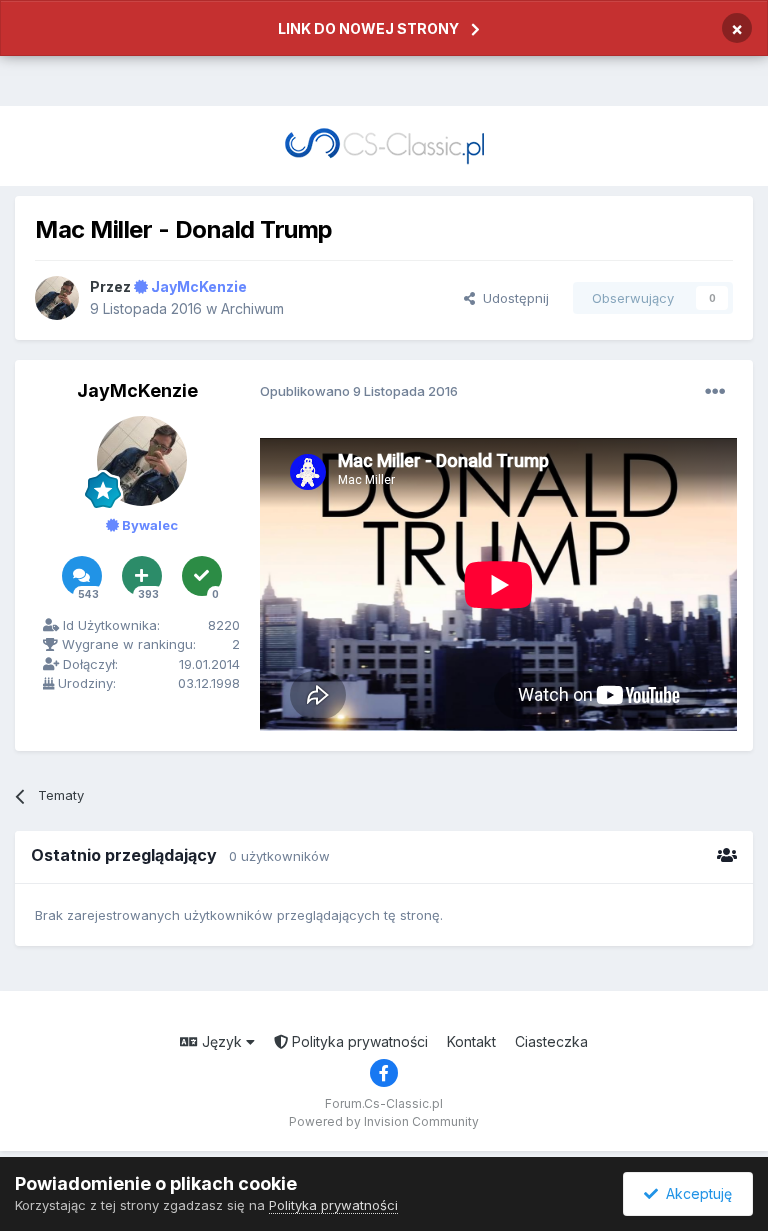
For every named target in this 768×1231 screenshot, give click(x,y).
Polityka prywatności (358, 1041)
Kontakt (471, 1041)
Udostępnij (512, 298)
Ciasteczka (551, 1041)
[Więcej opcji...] (715, 392)
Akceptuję (695, 1193)
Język (222, 1041)
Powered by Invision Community (384, 1121)
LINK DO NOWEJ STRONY (368, 28)
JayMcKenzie (137, 390)
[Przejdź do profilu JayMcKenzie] (57, 298)
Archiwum (252, 308)
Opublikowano (359, 391)
